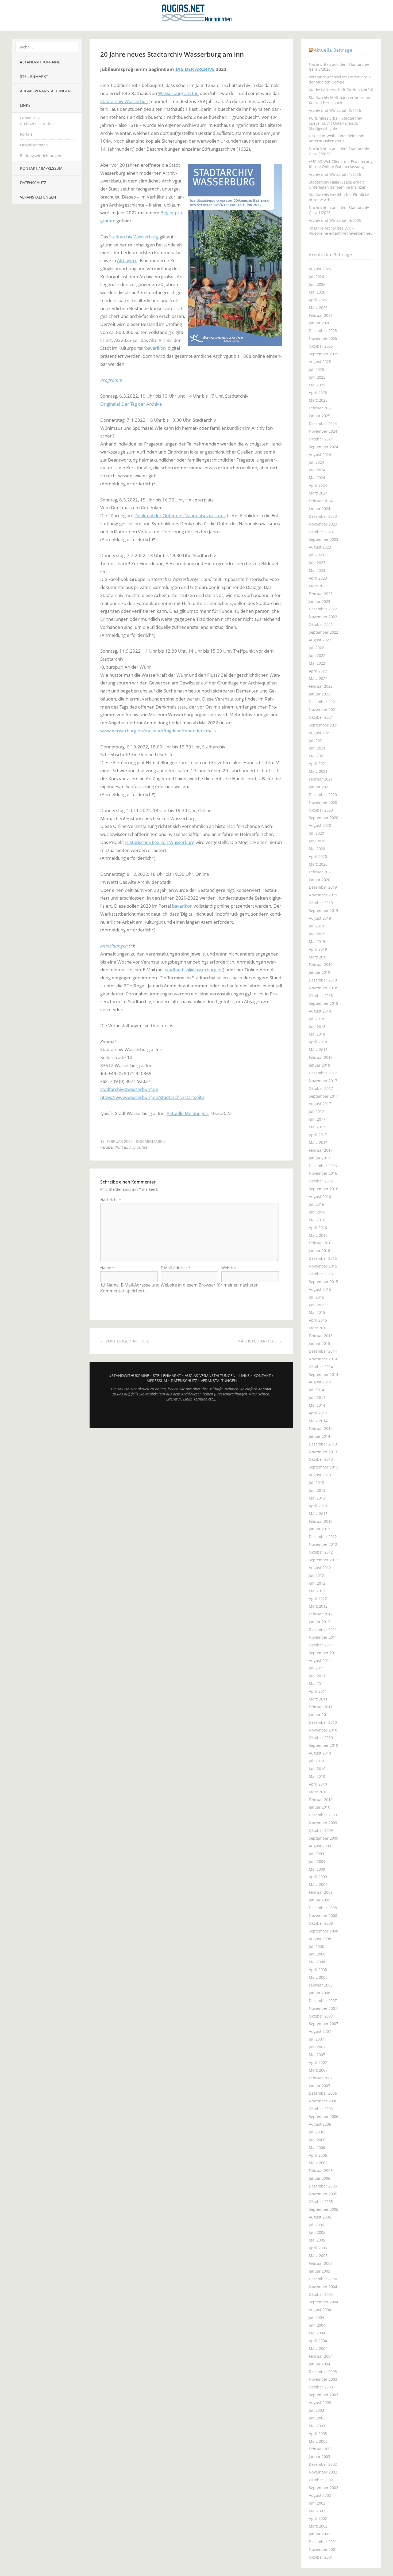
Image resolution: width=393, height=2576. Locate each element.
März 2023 (318, 586)
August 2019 (320, 918)
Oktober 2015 (321, 1274)
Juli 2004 (316, 2317)
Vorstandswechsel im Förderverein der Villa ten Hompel (340, 79)
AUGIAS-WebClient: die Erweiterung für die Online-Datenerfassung (341, 164)
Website (229, 1268)
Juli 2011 (316, 1668)
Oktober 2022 (321, 624)
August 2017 (320, 1104)
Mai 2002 (317, 2511)
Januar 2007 (319, 2086)
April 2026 (318, 300)
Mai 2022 (317, 663)
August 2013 (320, 1475)
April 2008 (318, 1970)
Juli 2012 (316, 1575)
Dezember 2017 (323, 1073)
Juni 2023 (317, 563)
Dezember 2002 (323, 2464)
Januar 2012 (319, 1622)
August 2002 (320, 2495)
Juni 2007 (317, 2047)
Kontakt (265, 1389)
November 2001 (323, 2549)
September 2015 (323, 1282)
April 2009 (318, 1877)
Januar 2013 (319, 1529)
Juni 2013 (317, 1490)
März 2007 (318, 2070)
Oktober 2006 (321, 2109)
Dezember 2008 (323, 1908)
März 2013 (318, 1514)
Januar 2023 (319, 601)
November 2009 (323, 1823)
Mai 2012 (317, 1591)
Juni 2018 (317, 1027)
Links (25, 105)
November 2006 (323, 2101)
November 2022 (323, 617)
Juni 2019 (317, 934)
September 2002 (323, 2488)
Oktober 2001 (321, 2557)
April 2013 (318, 1506)
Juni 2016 (317, 1212)
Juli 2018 (316, 1019)
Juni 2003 (317, 2418)
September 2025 (323, 354)
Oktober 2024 (321, 439)
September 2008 (323, 1931)
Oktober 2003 (321, 2387)
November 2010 (323, 1730)
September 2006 (323, 2116)
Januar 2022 (319, 694)
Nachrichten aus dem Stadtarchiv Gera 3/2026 (339, 67)
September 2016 (323, 1189)
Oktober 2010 (321, 1738)
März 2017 (318, 1142)
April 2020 (318, 856)
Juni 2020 (317, 841)
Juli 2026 (316, 277)
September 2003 (323, 2395)
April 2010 (318, 1784)
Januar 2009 (319, 1900)
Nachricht (111, 1200)
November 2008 (323, 1915)
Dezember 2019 (323, 887)
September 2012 (323, 1560)
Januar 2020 (319, 880)
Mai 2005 (317, 2240)
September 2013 (323, 1467)
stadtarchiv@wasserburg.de (194, 970)
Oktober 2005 (321, 2202)
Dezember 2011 (323, 1629)
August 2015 (320, 1289)
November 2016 (323, 1173)
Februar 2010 (321, 1800)
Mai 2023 (317, 570)
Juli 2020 (316, 833)
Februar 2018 (321, 1057)
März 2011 (318, 1699)
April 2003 (318, 2434)
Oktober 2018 (321, 996)
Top (191, 1415)
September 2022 (323, 632)
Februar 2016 (321, 1243)
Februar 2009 (321, 1892)
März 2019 (318, 957)
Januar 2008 (319, 1993)
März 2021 (318, 771)
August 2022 (320, 640)
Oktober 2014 (321, 1367)
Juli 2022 (316, 648)
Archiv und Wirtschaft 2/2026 (335, 110)
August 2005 (320, 2217)
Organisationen (34, 145)
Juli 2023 (316, 555)
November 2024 (323, 431)
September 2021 (323, 725)
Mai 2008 (317, 1962)
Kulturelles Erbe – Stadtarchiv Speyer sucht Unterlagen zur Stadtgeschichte (335, 123)
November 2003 (323, 2379)
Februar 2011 (321, 1707)
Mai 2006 (317, 2147)
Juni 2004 (317, 2325)
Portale (26, 134)
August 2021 (320, 733)
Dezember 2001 (323, 2542)
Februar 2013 (321, 1521)
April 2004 (318, 2341)
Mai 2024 (317, 477)
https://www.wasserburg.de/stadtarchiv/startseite (152, 1097)
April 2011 (318, 1691)
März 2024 (318, 493)
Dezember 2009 (323, 1815)
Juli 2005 (316, 2225)
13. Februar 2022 (116, 1141)
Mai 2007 (317, 2055)
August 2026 (320, 269)
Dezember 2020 (323, 795)
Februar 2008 (321, 1985)
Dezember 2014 (323, 1351)
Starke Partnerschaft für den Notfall (341, 90)
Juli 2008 (316, 1947)
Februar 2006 (321, 2170)
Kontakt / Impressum (41, 168)
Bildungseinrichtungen (41, 156)
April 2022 (318, 671)
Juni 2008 (317, 1954)
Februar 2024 (321, 501)
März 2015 (318, 1328)
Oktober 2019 (321, 903)
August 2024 (320, 454)
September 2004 (323, 2302)
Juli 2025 (316, 369)
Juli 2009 (316, 1854)
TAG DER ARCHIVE (195, 69)
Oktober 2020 (321, 810)
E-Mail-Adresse (176, 1268)
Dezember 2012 (323, 1537)
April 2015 (318, 1320)
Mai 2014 (317, 1405)
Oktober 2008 (321, 1923)
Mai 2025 (317, 385)
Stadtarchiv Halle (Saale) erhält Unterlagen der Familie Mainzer (337, 185)
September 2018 (323, 1003)
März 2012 (318, 1606)
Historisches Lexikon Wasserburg (160, 842)
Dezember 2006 (323, 2093)
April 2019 (318, 949)
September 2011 (323, 1653)
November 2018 (323, 988)
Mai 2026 (317, 292)
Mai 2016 (317, 1220)
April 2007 (318, 2062)
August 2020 (320, 825)
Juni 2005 (317, 2232)
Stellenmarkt (34, 76)
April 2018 (318, 1042)
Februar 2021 (321, 779)
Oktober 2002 (321, 2480)
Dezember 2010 (323, 1722)
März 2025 (318, 400)
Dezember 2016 (323, 1166)
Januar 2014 (319, 1436)
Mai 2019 (317, 941)
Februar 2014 (321, 1428)
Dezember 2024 (323, 423)
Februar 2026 (321, 315)
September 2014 (323, 1374)
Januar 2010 (319, 1807)
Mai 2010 (317, 1776)
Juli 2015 (316, 1297)
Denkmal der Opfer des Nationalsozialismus (180, 515)
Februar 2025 (321, 408)
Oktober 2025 (321, 346)
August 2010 (320, 1753)
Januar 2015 (319, 1343)
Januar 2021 (319, 787)
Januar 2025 (319, 416)
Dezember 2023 (323, 516)
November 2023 (323, 524)
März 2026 (318, 308)
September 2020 (323, 818)
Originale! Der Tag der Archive (131, 404)
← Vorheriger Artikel (125, 1341)
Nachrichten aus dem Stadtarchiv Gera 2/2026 (339, 151)
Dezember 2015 (323, 1258)
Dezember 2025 (323, 331)
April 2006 (318, 2155)
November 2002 (323, 2472)
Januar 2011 (319, 1715)
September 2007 (323, 2024)
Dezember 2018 (323, 980)
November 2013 (323, 1452)
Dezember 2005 (323, 2186)
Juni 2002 (317, 2503)
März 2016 (318, 1235)
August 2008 (320, 1939)
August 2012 (320, 1568)
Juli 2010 (316, 1761)
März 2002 (318, 2526)
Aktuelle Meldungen (187, 1113)
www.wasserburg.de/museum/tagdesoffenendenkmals (158, 731)
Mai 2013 (317, 1498)
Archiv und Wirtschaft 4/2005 (335, 220)
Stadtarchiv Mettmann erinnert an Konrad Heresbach (340, 100)
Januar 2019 (319, 972)
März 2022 (318, 678)
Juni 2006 (317, 2140)
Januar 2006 (319, 2178)
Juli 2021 (316, 741)
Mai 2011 (317, 1683)
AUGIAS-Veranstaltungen (45, 91)
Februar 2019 (321, 964)
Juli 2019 (316, 926)
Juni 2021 (317, 748)
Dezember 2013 (323, 1444)
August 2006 (320, 2124)
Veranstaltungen (38, 197)
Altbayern (127, 260)
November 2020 (323, 802)
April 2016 (318, 1228)
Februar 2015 (321, 1336)
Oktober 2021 (321, 717)
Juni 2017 (317, 1119)
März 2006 (318, 2163)
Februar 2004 (321, 2356)
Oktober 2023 (321, 532)
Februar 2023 (321, 594)
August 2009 (320, 1846)
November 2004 (323, 2287)
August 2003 (320, 2402)
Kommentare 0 (151, 1141)
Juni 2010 (317, 1769)
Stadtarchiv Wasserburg (125, 101)
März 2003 (318, 2441)
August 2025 (320, 362)
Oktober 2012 (321, 1552)
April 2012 (318, 1598)
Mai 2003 (317, 2426)
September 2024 (323, 447)
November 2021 (323, 709)
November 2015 (323, 1266)
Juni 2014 (317, 1397)
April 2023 (318, 578)
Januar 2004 (319, 2364)
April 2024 (318, 485)
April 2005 (318, 2248)
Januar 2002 (319, 2534)
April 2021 (318, 764)
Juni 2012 (317, 1583)
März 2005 (318, 2256)
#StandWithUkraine (40, 62)
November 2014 (323, 1359)
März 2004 (318, 2348)
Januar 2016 (319, 1251)
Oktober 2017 (321, 1088)
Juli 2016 (316, 1204)
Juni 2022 (317, 655)
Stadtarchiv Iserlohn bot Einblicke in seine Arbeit (339, 197)
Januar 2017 (319, 1158)
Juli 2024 (316, 462)
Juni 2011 (317, 1676)
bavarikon (155, 348)
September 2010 (323, 1745)
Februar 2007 (321, 2078)
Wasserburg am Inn (178, 93)
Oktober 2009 (321, 1830)
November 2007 (323, 2008)
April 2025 (318, 392)
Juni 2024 (317, 470)
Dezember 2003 (323, 2371)
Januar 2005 (319, 2271)
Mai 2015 (317, 1312)
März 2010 (318, 1792)
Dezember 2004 (323, 2279)
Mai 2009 (317, 1869)
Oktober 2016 (321, 1181)
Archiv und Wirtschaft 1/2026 (335, 174)
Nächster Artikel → (260, 1341)
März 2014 (318, 1421)
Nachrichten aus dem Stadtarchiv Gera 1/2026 (339, 210)
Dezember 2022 (323, 609)
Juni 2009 (317, 1861)
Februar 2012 (321, 1614)
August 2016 (320, 1196)
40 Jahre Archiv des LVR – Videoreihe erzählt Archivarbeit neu (341, 231)
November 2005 (323, 2194)
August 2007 (320, 2031)
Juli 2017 (316, 1111)
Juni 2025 (317, 377)
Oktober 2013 (321, 1459)
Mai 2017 (317, 1127)
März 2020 (318, 864)
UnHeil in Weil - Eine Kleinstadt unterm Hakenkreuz (337, 138)
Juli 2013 (316, 1483)
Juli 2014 (316, 1390)
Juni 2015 (317, 1305)
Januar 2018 (319, 1065)
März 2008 (318, 1977)
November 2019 (323, 895)
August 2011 (320, 1660)
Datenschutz (33, 183)
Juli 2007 (316, 2039)
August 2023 (320, 547)
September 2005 (323, 2209)
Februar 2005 (321, 2263)
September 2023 (323, 539)
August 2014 (320, 1382)
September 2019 (323, 910)
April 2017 (318, 1135)
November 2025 (323, 338)
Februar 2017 (321, 1150)
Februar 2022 (321, 686)
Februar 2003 (321, 2449)
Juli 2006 (316, 2132)
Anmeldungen (114, 946)
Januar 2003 (319, 2457)
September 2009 (323, 1838)
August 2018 (320, 1011)
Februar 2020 (321, 872)
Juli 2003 (316, 2410)
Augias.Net (138, 1147)
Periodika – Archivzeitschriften (37, 121)
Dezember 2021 (323, 702)
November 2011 (323, 1637)
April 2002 (318, 2518)
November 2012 (323, 1544)
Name (107, 1268)
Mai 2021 (317, 756)
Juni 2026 (317, 284)
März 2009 (318, 1884)
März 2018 (318, 1050)
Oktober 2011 (321, 1645)
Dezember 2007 (323, 2001)
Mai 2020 (317, 849)
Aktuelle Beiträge (333, 50)
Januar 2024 (319, 509)
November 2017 (323, 1081)
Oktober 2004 (321, 2294)
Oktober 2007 (321, 2016)
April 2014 (318, 1413)
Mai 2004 (317, 2333)
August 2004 (320, 2310)
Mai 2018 (317, 1034)
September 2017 (323, 1096)
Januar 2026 (319, 323)
